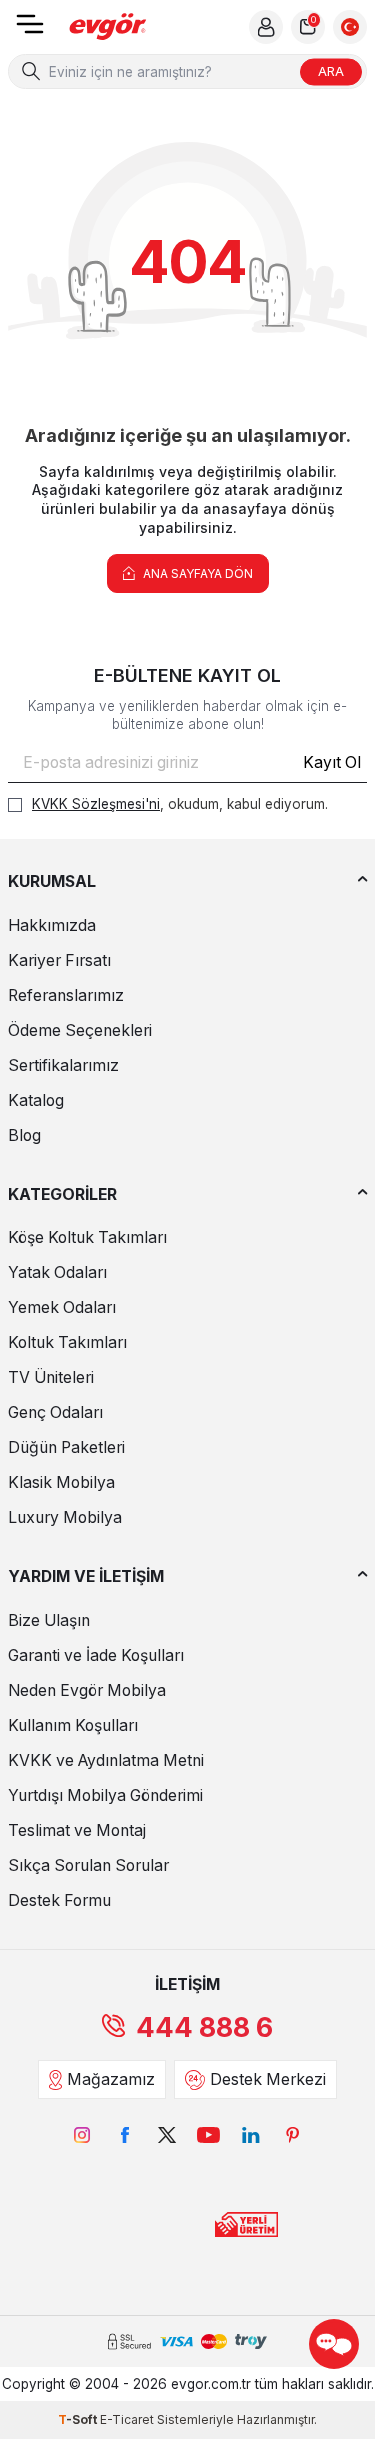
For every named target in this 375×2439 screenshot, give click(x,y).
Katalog (36, 1100)
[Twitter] (167, 2135)
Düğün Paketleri (66, 1447)
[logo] (108, 27)
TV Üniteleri (51, 1377)
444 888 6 (204, 2027)
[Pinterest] (293, 2135)
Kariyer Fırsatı (59, 960)
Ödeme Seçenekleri (80, 1030)
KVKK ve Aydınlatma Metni (106, 1760)
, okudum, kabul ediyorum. (180, 804)
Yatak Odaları (57, 1272)
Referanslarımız (66, 995)
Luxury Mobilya (65, 1517)
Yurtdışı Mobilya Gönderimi (105, 1795)
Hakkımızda (52, 925)
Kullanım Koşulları (73, 1725)
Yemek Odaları (62, 1307)
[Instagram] (83, 2135)
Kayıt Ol (332, 762)
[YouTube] (209, 2135)
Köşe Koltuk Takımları (87, 1237)
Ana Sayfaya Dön (196, 573)
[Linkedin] (251, 2135)
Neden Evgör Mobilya (87, 1690)
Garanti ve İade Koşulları (96, 1655)
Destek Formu (59, 1900)
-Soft (79, 2419)
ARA (331, 71)
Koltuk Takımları (67, 1342)
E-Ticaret (127, 2419)
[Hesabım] (266, 27)
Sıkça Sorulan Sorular (88, 1865)
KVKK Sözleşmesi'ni (96, 804)
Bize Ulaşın (49, 1620)
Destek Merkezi (268, 2079)
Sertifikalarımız (63, 1065)
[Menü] (30, 30)
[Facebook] (125, 2135)
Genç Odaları (55, 1412)
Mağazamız (111, 2079)
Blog (24, 1135)
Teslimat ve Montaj (77, 1830)
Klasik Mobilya (61, 1482)
